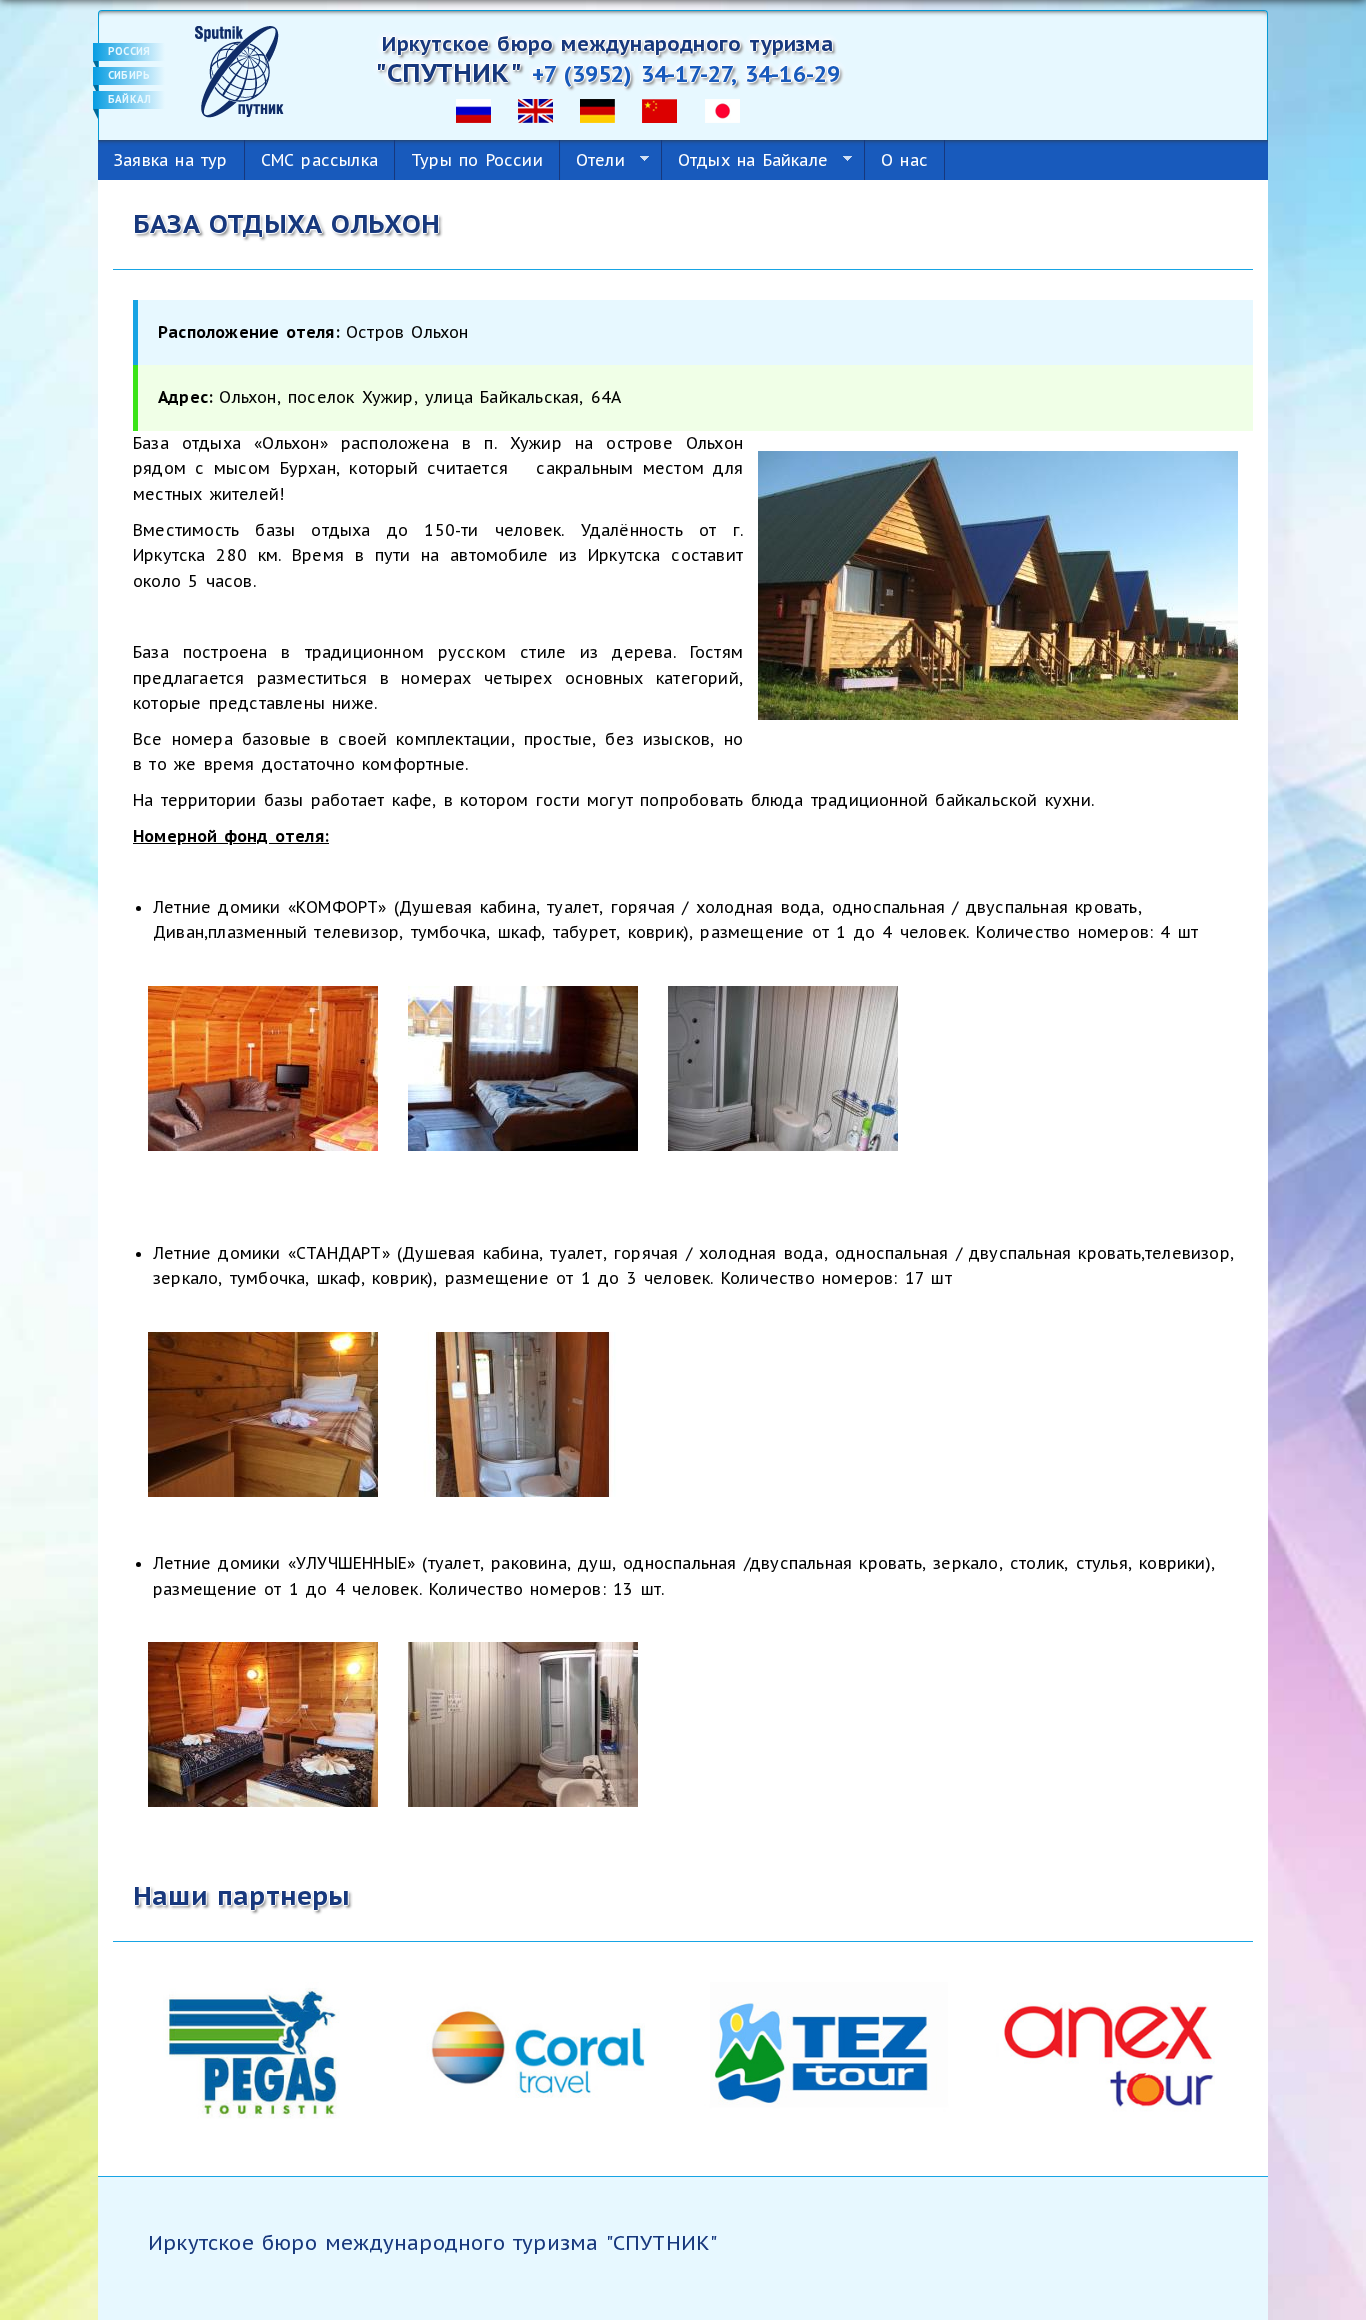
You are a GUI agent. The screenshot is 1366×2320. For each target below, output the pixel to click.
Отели (592, 160)
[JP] (722, 109)
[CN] (659, 109)
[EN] (535, 109)
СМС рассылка (319, 160)
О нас (904, 160)
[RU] (473, 109)
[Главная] (239, 70)
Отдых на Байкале (745, 160)
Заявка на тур (171, 160)
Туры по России (477, 160)
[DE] (597, 109)
